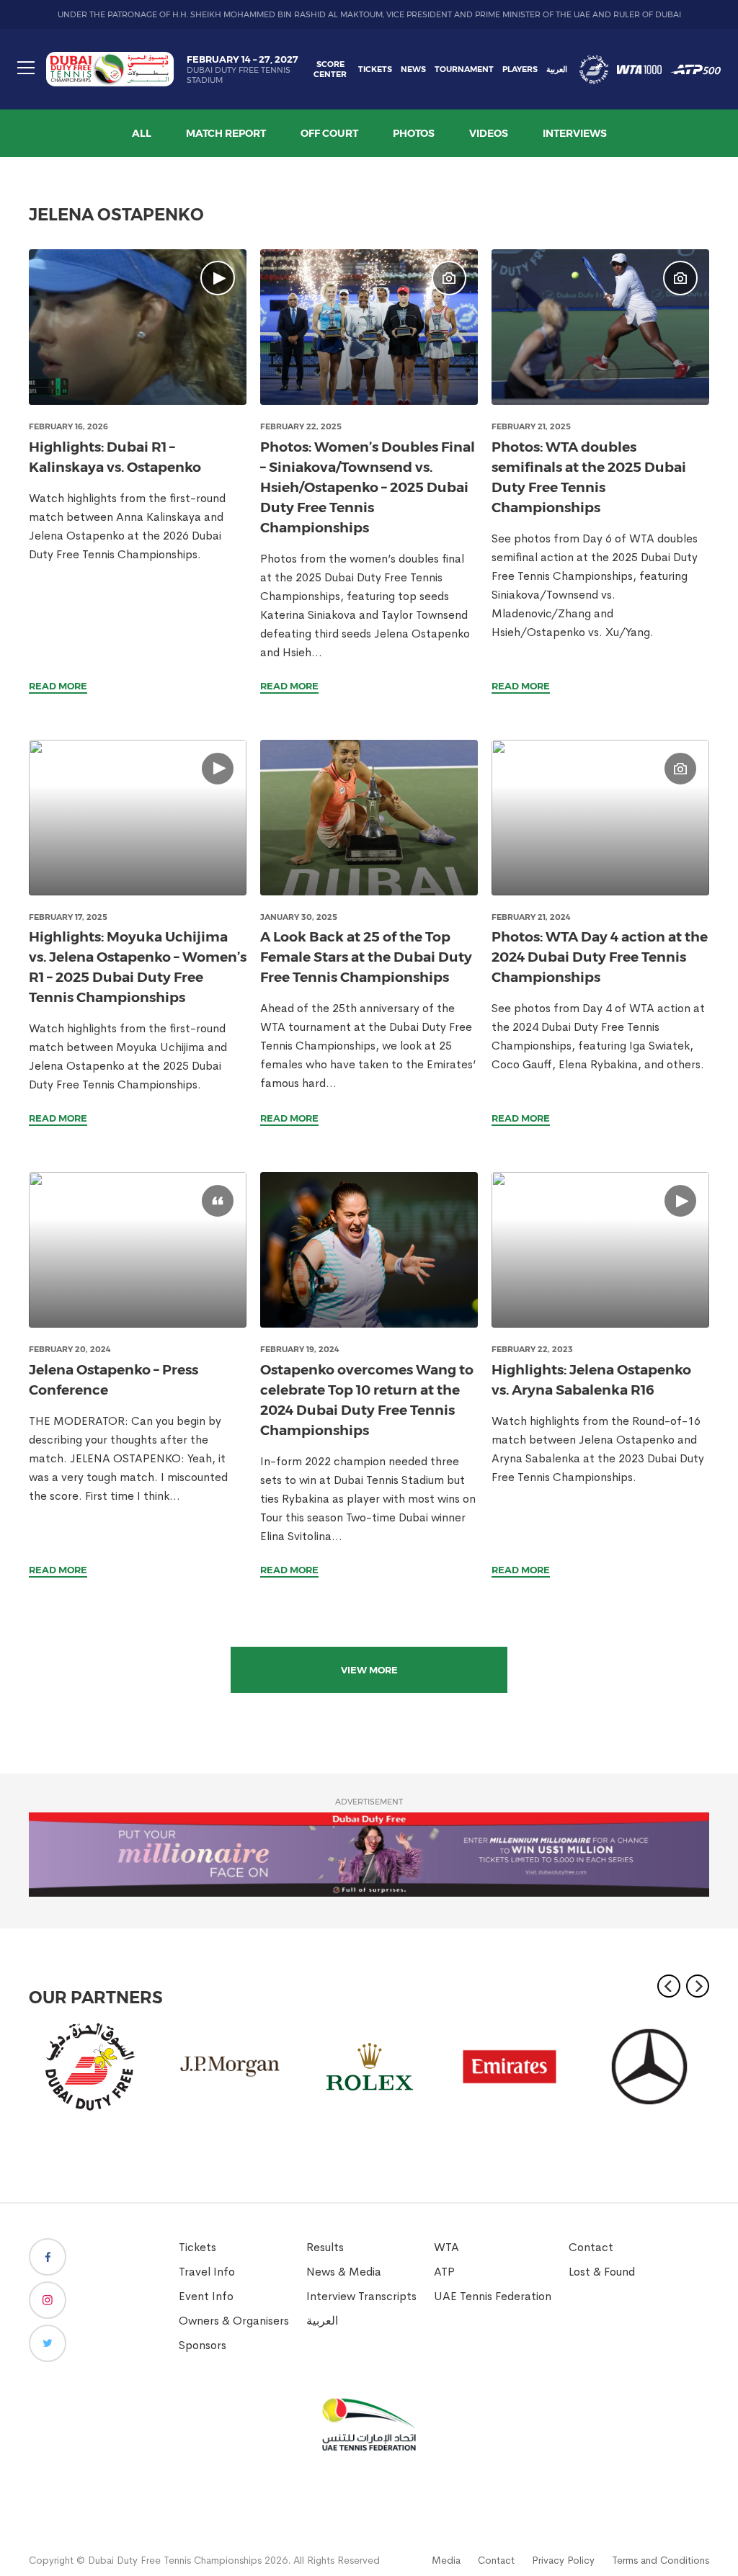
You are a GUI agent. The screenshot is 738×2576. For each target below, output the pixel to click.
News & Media (344, 2272)
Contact (591, 2247)
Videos (489, 133)
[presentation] (138, 327)
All (142, 133)
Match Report (226, 133)
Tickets (375, 69)
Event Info (206, 2296)
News (413, 69)
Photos (414, 133)
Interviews (575, 133)
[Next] (698, 1986)
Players (520, 69)
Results (325, 2247)
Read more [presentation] (58, 686)
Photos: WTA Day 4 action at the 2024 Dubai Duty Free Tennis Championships (600, 957)
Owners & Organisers (234, 2321)
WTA (446, 2247)
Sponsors (203, 2345)
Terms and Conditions (661, 2560)
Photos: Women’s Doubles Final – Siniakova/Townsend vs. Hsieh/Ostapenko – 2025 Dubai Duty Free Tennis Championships (368, 487)
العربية (557, 69)
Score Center (330, 69)
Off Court (329, 133)
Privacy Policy (563, 2560)
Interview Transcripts (361, 2296)
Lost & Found (602, 2272)
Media (446, 2560)
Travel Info (207, 2272)
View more (369, 1670)
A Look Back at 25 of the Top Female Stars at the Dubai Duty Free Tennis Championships (366, 957)
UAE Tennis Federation (493, 2296)
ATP (444, 2272)
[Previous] (669, 1986)
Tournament (464, 69)
